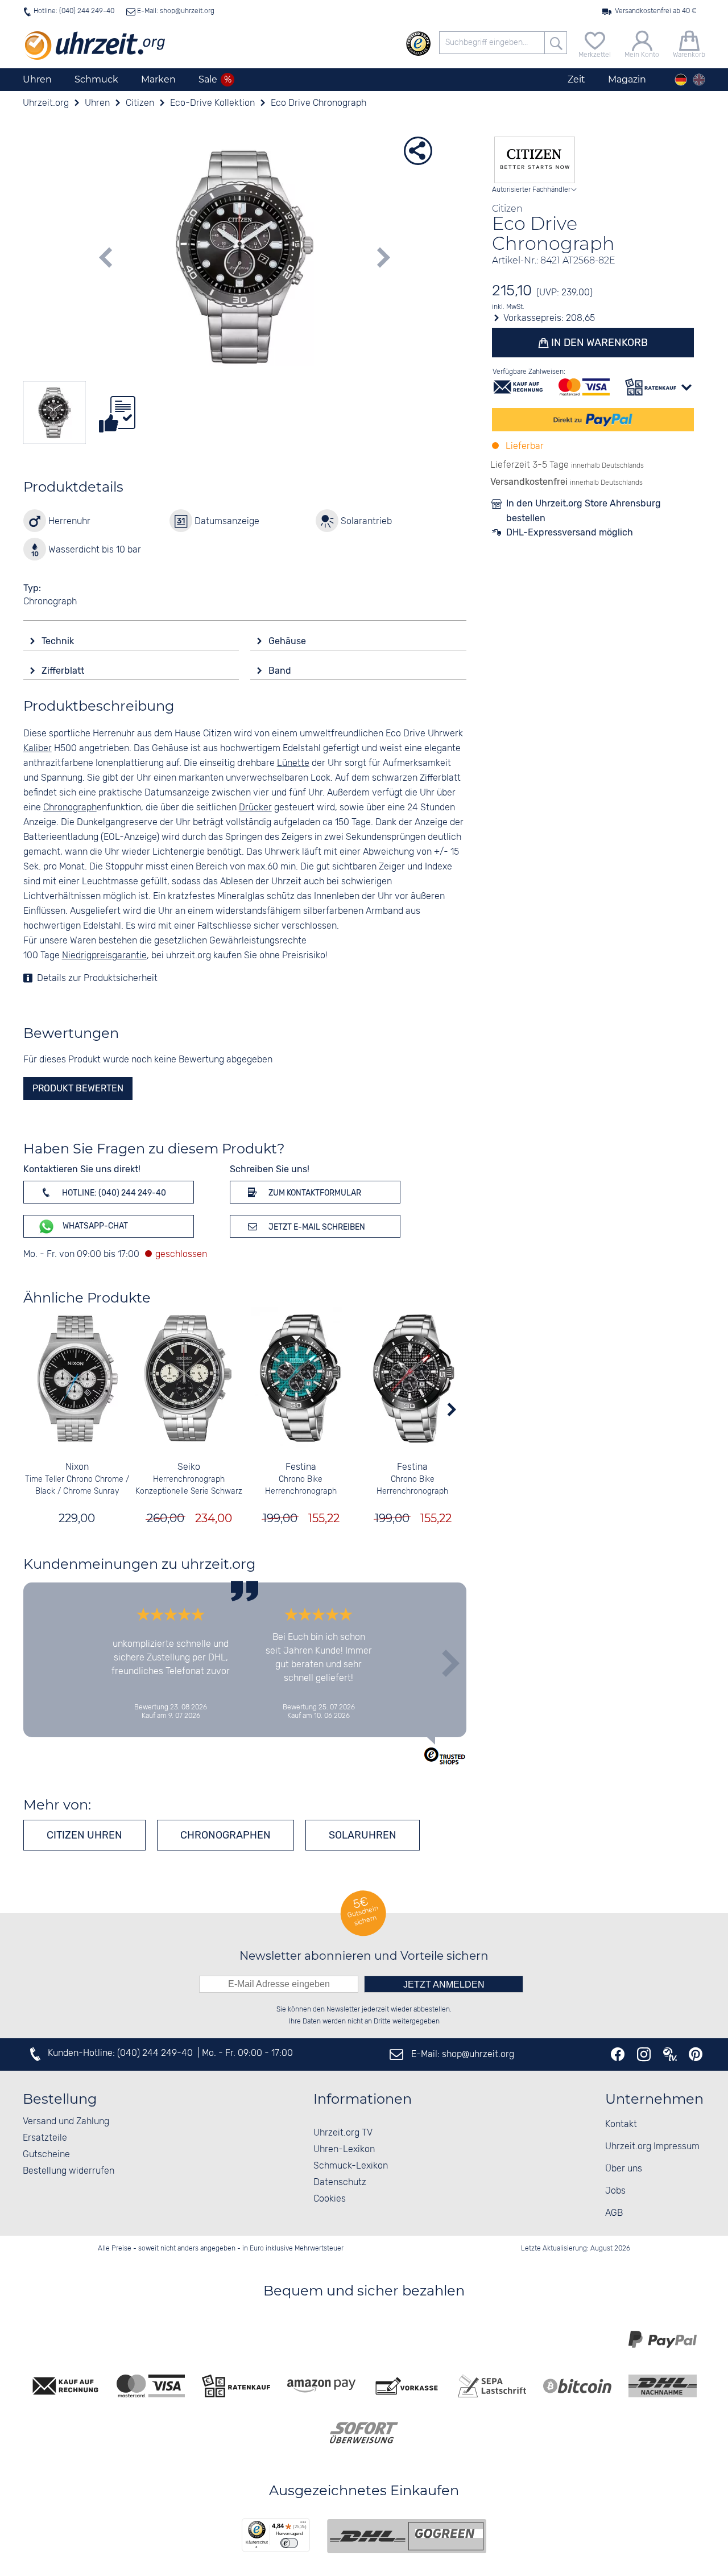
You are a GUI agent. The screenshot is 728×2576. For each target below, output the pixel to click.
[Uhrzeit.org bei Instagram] (644, 2054)
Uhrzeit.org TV (343, 2133)
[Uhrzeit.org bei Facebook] (618, 2054)
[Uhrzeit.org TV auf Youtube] (670, 2054)
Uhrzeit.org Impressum (652, 2147)
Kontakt (621, 2124)
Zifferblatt (64, 671)
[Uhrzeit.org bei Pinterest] (696, 2054)
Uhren (37, 79)
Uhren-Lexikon (344, 2150)
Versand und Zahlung (66, 2122)
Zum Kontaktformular (314, 1193)
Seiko (189, 1467)
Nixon (77, 1467)
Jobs (615, 2191)
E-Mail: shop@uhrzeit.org (175, 11)
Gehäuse (288, 641)
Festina (301, 1467)
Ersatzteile (45, 2138)
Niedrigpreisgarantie (104, 956)
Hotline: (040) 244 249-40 (74, 11)
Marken (158, 79)
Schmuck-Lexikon (351, 2166)
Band (281, 671)
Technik (59, 641)
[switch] (289, 2543)
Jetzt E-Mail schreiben (316, 1227)
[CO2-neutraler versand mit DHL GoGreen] (407, 2536)
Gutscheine (46, 2155)
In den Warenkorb (598, 343)
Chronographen (226, 1835)
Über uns (624, 2169)
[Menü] (303, 2525)
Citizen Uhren (84, 1835)
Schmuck (96, 79)
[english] (699, 80)
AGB (614, 2213)
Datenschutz (340, 2183)
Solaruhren (363, 1835)
